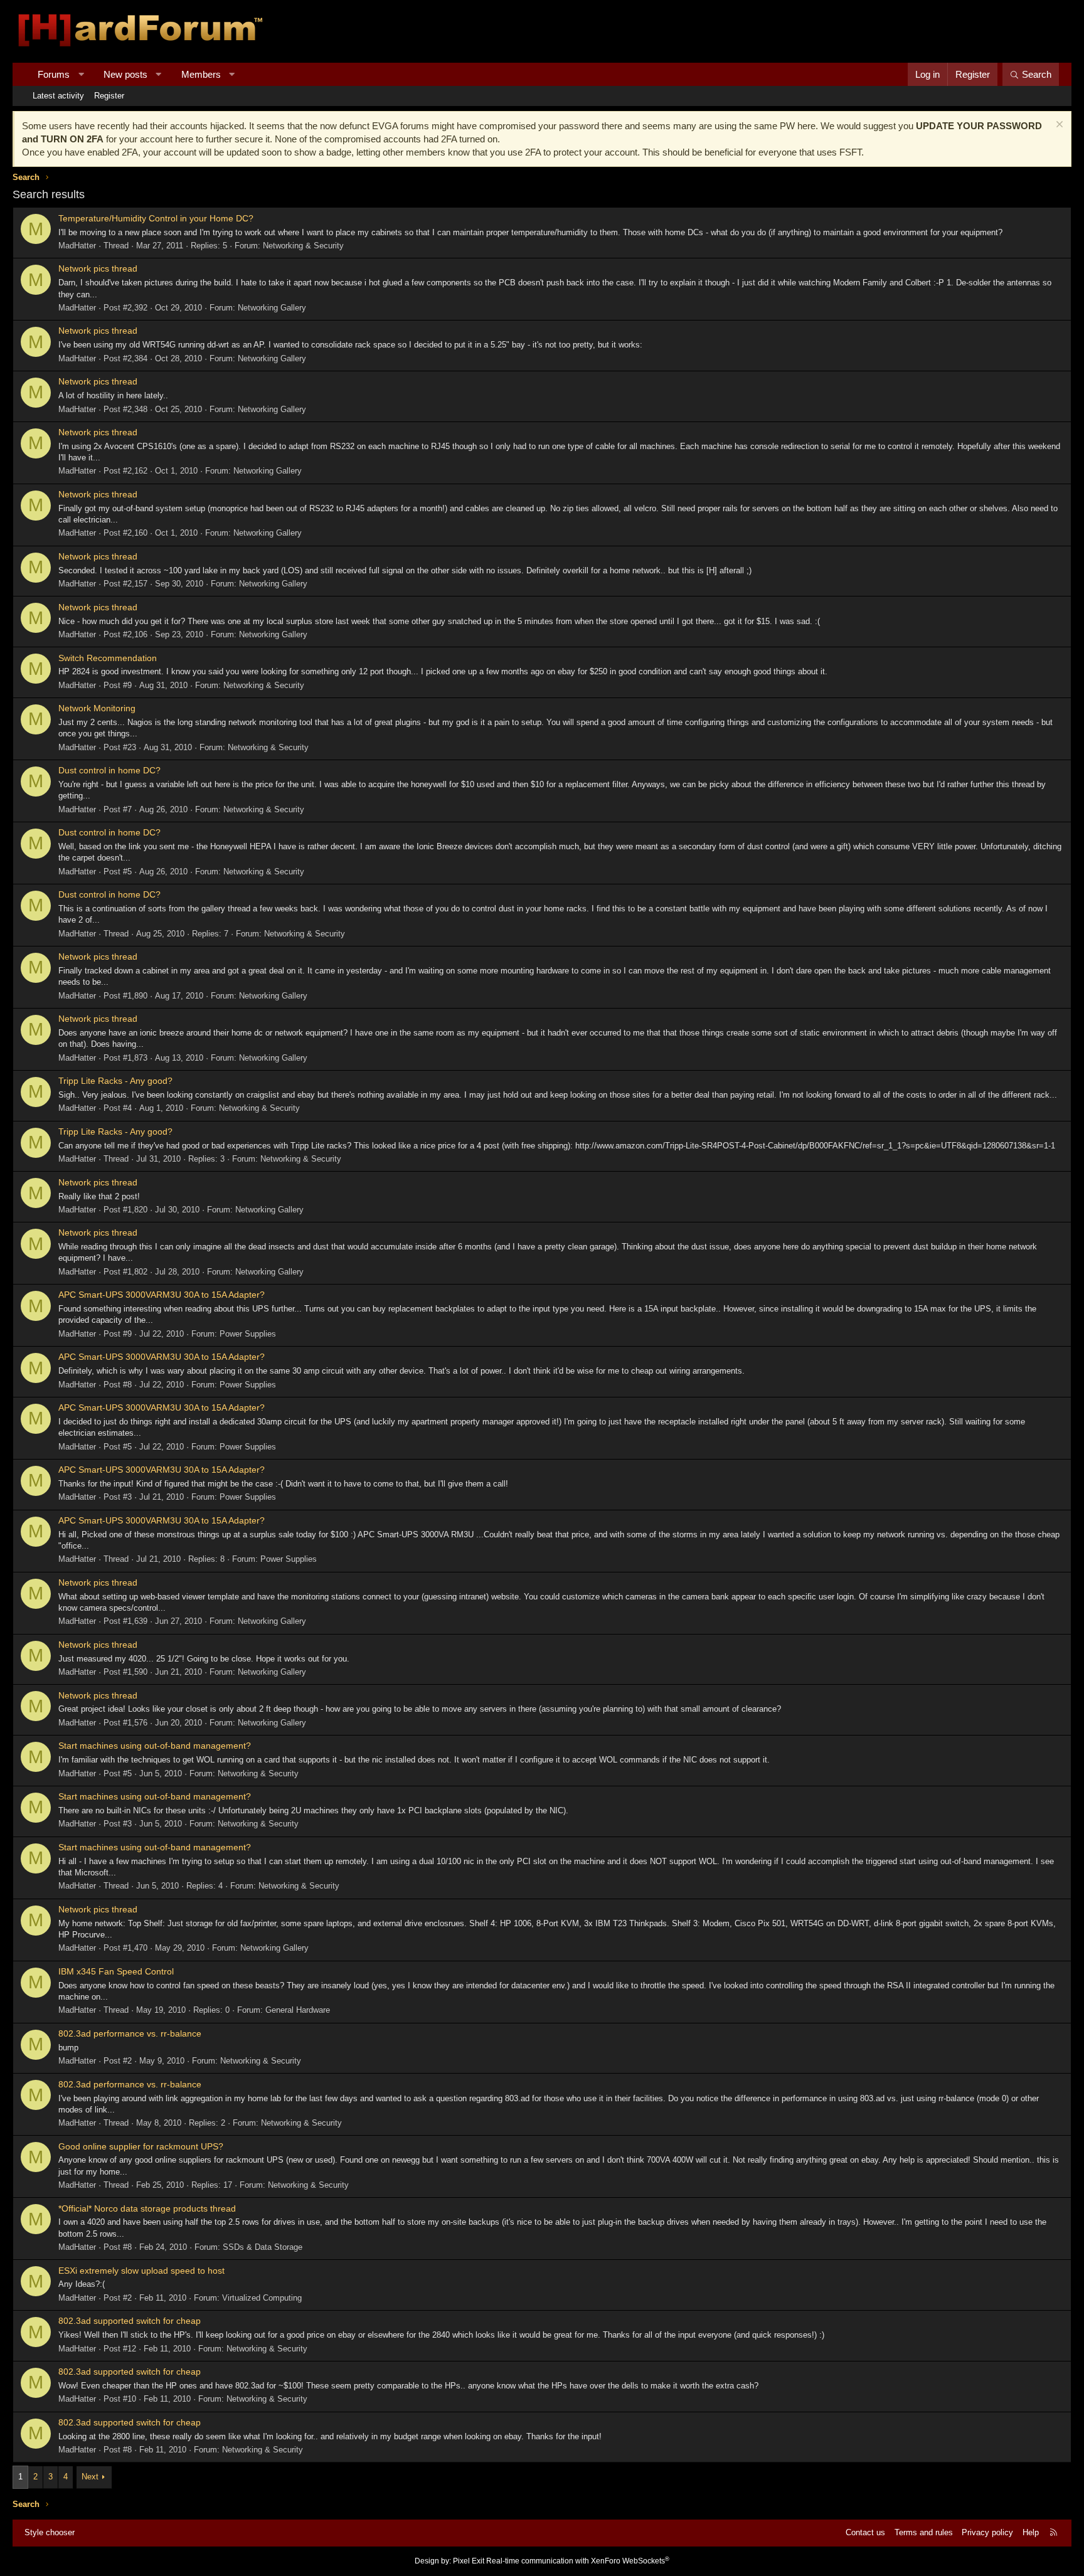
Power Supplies (248, 1334)
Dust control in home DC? (109, 770)
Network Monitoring (97, 708)
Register (109, 96)
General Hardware (298, 2010)
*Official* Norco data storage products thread (147, 2208)
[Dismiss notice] (1058, 126)
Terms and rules (924, 2532)
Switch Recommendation (108, 658)
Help (1031, 2532)
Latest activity (58, 96)
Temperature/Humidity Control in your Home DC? (156, 218)
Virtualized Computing (262, 2298)
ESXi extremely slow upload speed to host (141, 2271)
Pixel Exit (469, 2561)
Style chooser (50, 2532)
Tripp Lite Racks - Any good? (115, 1081)
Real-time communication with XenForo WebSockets (578, 2561)
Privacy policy (987, 2532)
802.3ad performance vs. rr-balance (130, 2033)
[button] (81, 74)
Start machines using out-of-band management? (155, 1746)
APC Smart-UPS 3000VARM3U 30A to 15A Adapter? (162, 1295)
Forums (54, 74)
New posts (125, 74)
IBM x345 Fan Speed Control (116, 1971)
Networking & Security (303, 246)
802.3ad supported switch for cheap (130, 2321)
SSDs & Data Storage (263, 2247)
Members (201, 74)
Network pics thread (98, 268)
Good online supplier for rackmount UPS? (141, 2146)
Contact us (865, 2532)
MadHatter (77, 246)
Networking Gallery (272, 308)
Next (90, 2477)
